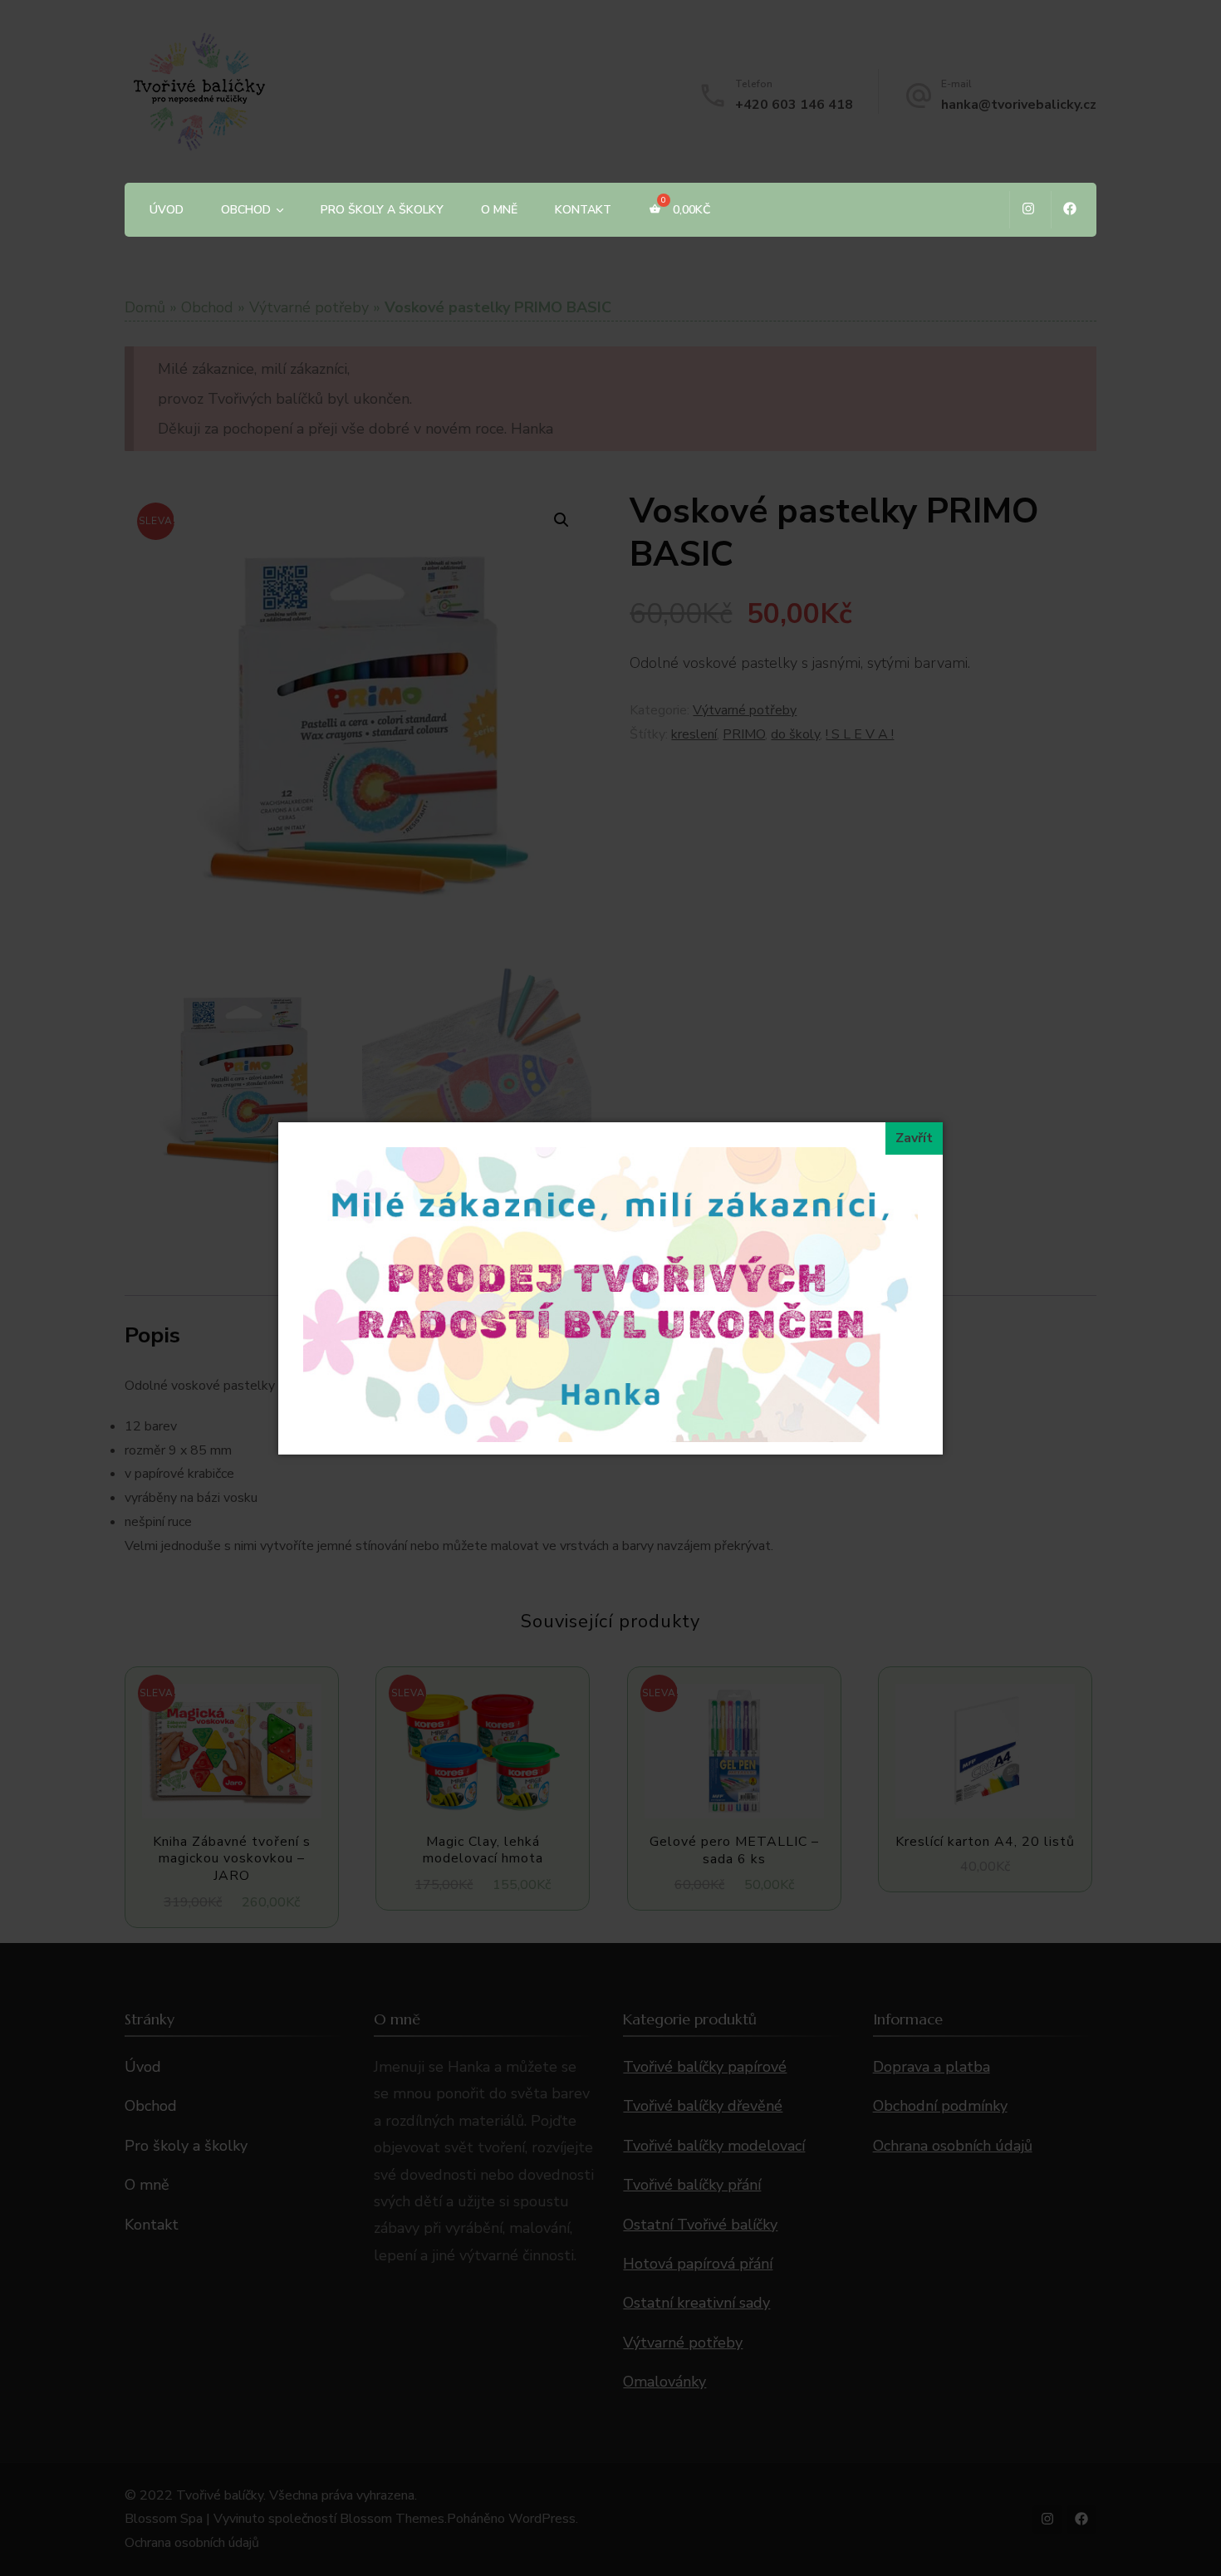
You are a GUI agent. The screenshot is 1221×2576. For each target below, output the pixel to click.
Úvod (167, 210)
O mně (499, 210)
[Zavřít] (914, 1138)
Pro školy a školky (382, 210)
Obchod (246, 210)
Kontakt (583, 210)
